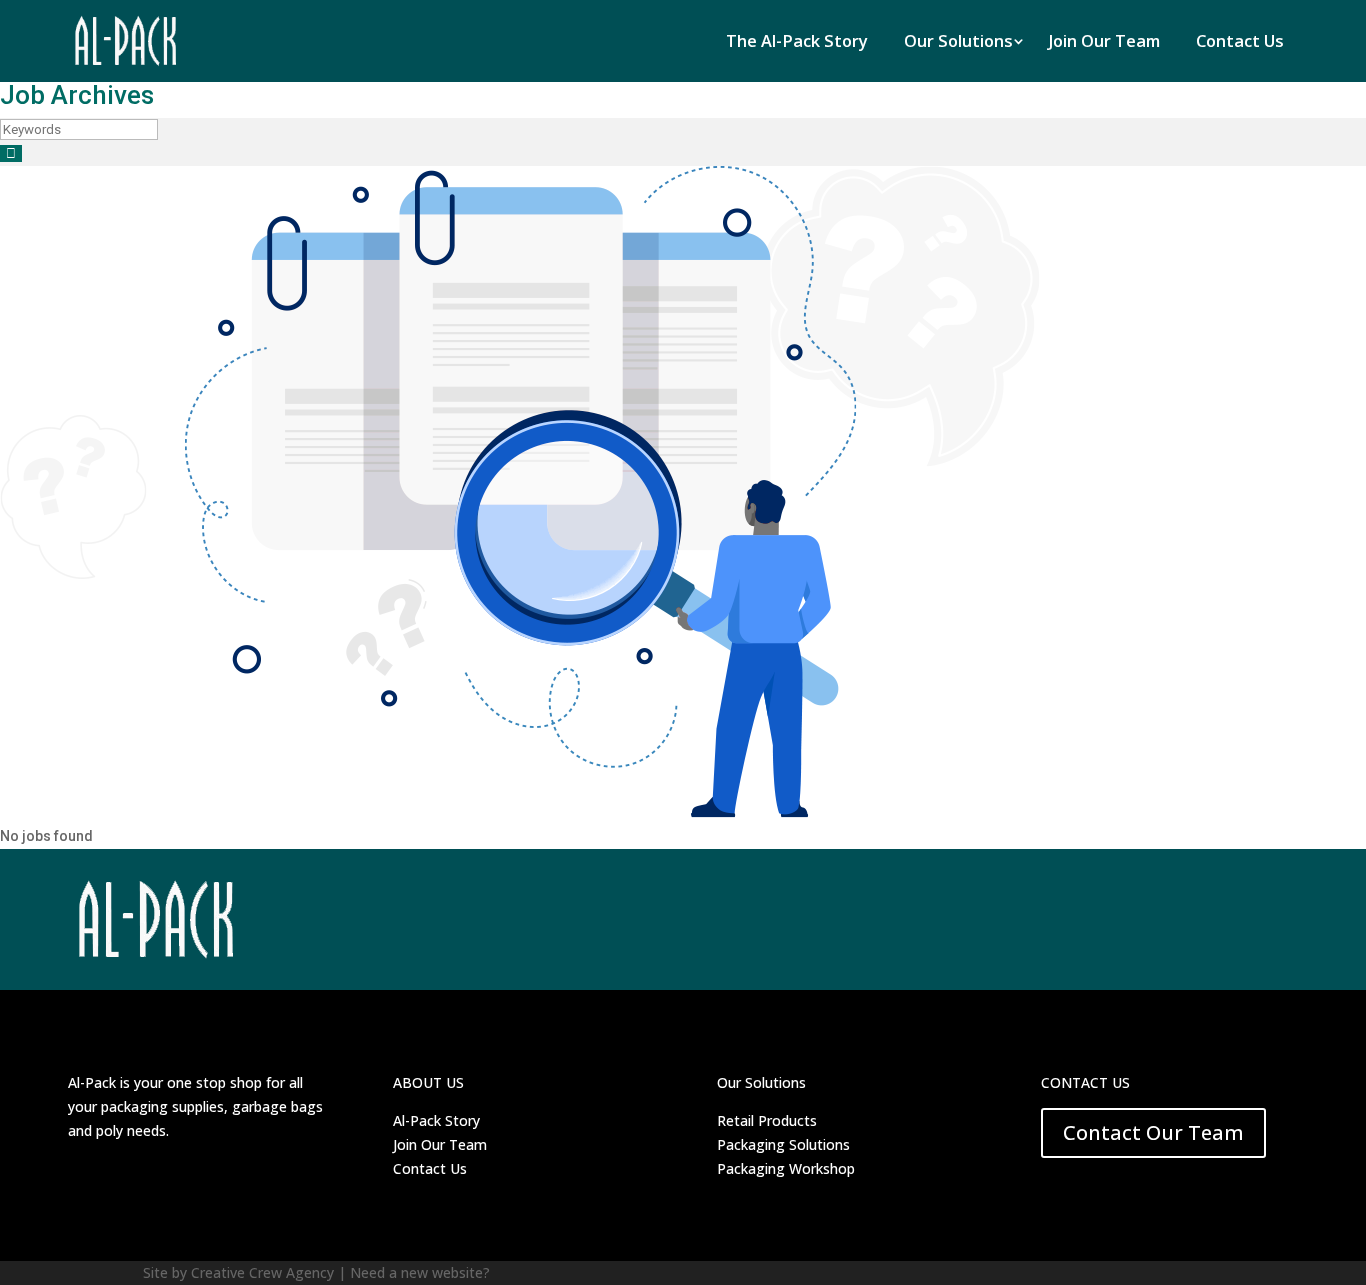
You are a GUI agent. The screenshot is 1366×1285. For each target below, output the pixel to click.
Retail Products (767, 1120)
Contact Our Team (1153, 1132)
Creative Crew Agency (262, 1272)
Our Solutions (958, 40)
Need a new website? (420, 1272)
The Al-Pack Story (797, 40)
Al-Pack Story (436, 1120)
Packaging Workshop (786, 1168)
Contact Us (1240, 40)
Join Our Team (1104, 40)
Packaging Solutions (783, 1144)
